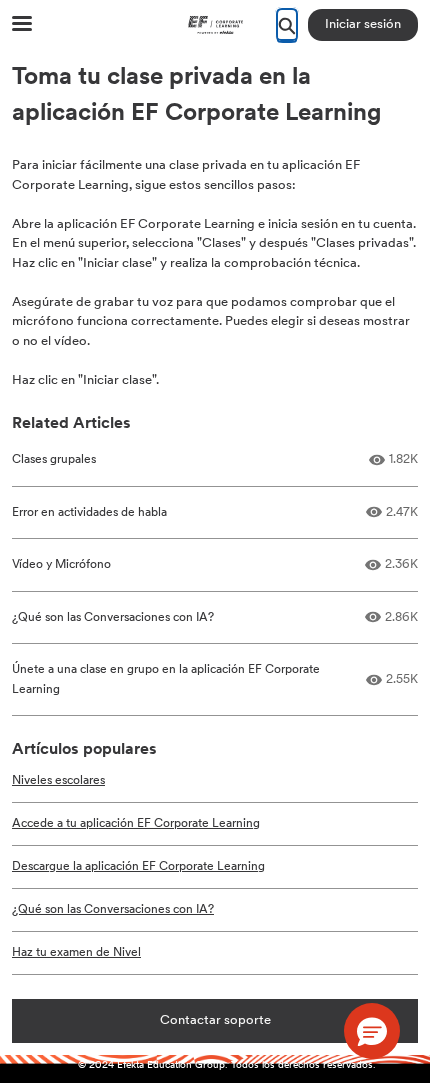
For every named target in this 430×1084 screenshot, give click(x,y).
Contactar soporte (215, 1020)
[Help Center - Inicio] (215, 25)
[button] (372, 1031)
